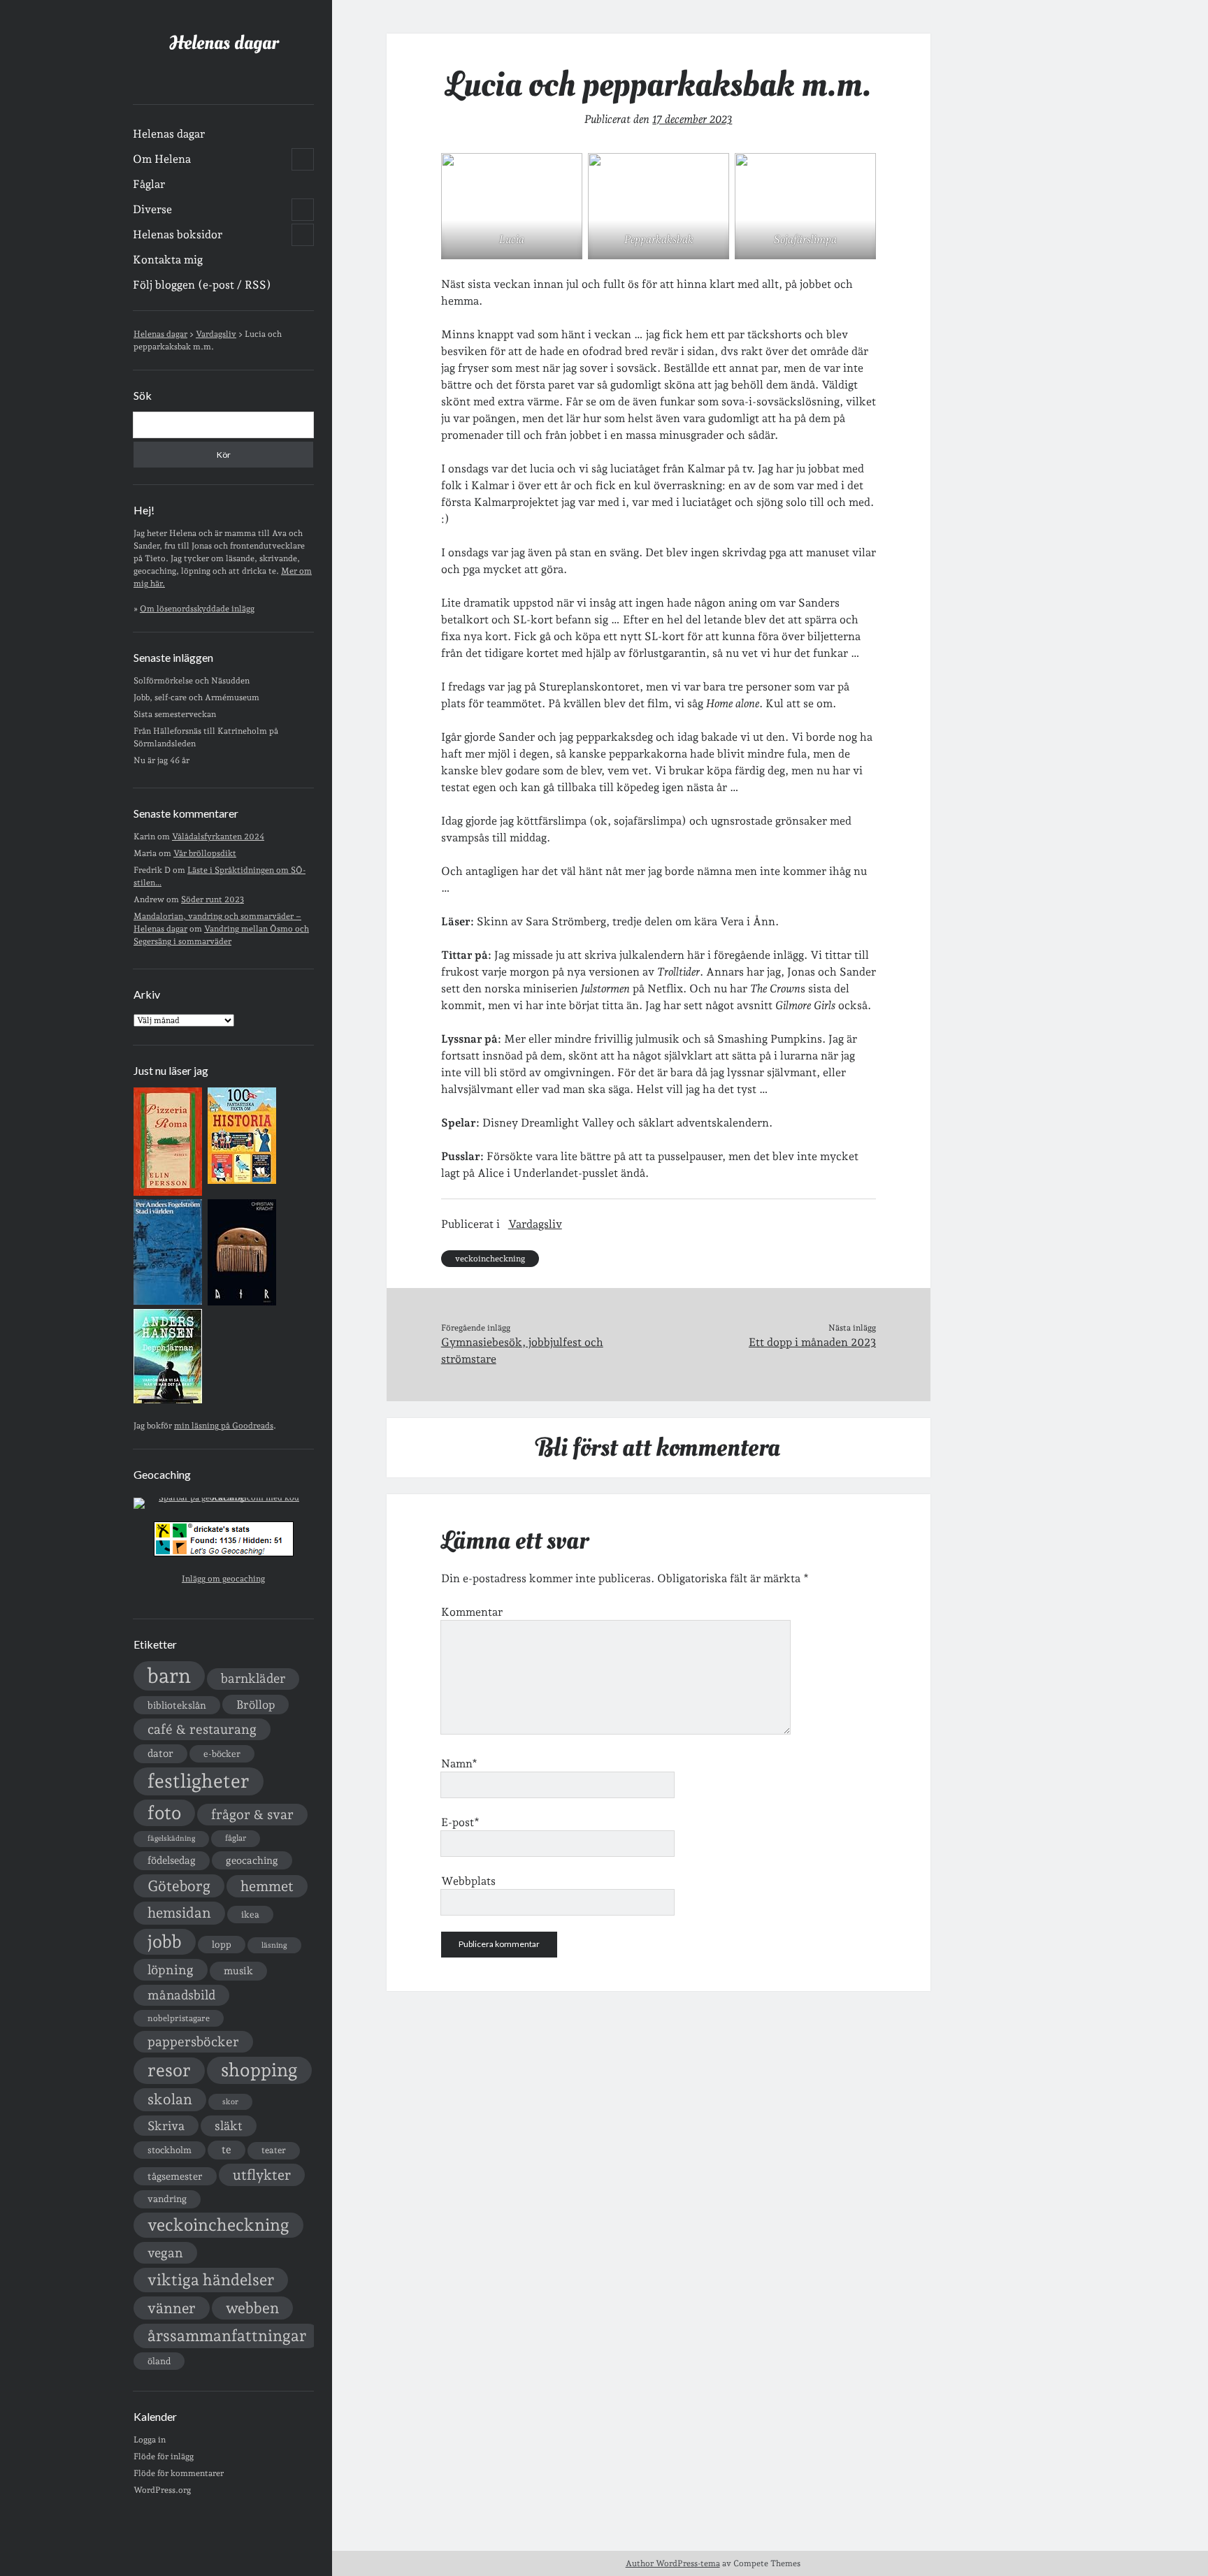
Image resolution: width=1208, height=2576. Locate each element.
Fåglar (149, 184)
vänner (172, 2308)
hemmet (267, 1886)
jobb (165, 1941)
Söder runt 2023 (213, 899)
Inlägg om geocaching (223, 1579)
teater (274, 2150)
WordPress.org (162, 2490)
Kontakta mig (168, 260)
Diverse (152, 209)
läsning (274, 1945)
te (226, 2150)
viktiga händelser (211, 2280)
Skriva (166, 2126)
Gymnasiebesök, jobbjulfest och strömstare (522, 1351)
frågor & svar (252, 1815)
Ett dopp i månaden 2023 (812, 1342)
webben (252, 2308)
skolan (170, 2099)
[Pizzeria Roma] (168, 1193)
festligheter (199, 1781)
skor (230, 2102)
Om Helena (162, 159)
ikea (250, 1915)
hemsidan (179, 1913)
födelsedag (172, 1860)
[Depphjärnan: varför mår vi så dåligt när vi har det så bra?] (168, 1401)
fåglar (236, 1838)
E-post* (460, 1822)
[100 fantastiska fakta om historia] (242, 1181)
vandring (167, 2199)
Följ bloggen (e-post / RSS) (202, 285)
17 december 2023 (692, 119)
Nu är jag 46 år (161, 760)
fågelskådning (171, 1838)
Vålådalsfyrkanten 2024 (218, 837)
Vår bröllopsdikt (205, 853)
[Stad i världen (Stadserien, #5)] (168, 1302)
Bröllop (256, 1705)
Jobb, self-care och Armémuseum (196, 697)
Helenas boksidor (178, 234)
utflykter (262, 2175)
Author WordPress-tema (673, 2563)
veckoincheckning (218, 2225)
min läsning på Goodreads (224, 1426)
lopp (222, 1944)
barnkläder (253, 1678)
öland (159, 2361)
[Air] (242, 1303)
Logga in (150, 2440)
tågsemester (175, 2176)
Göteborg (179, 1886)
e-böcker (222, 1754)
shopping (259, 2070)
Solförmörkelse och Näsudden (192, 681)
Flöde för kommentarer (179, 2473)
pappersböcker (193, 2041)
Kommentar (472, 1612)
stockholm (170, 2150)
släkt (229, 2126)
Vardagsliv (535, 1224)
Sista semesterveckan (175, 714)
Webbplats (468, 1881)
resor (169, 2070)
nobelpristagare (179, 2018)
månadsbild (181, 1995)
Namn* (459, 1764)
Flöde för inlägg (164, 2456)
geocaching (252, 1860)
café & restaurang (202, 1729)
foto (164, 1812)
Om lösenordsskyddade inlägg (197, 609)
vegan (165, 2252)
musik (238, 1970)
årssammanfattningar (227, 2336)
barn (169, 1676)
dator (160, 1753)
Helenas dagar (224, 43)
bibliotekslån (177, 1705)
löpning (171, 1969)
